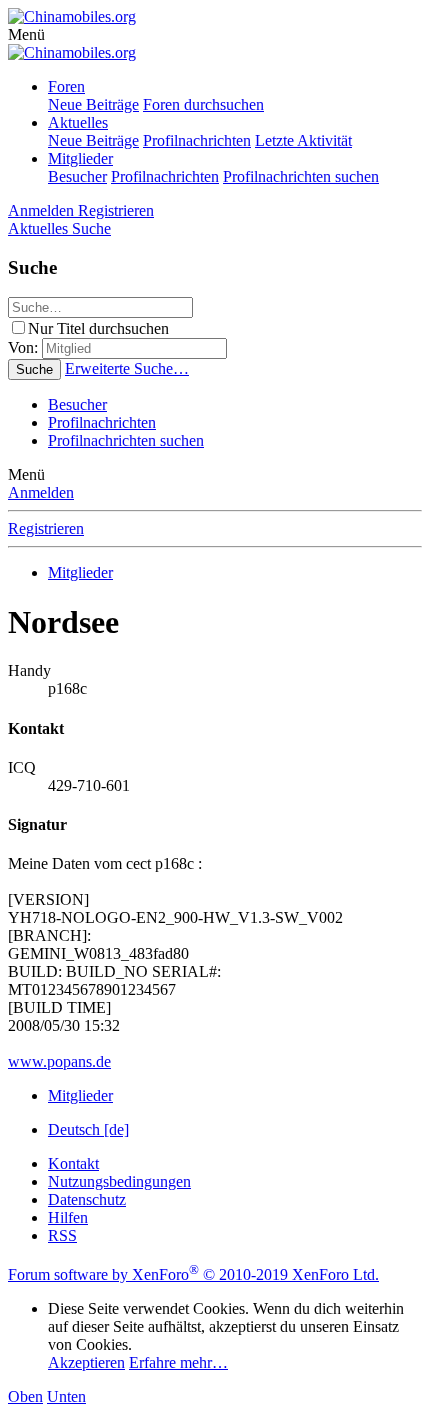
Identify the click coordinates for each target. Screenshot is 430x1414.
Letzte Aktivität (303, 140)
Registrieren (46, 528)
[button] (26, 34)
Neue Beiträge (93, 104)
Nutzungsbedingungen (119, 1181)
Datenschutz (87, 1199)
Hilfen (68, 1217)
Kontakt (73, 1163)
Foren (66, 86)
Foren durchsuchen (203, 104)
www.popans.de (59, 1061)
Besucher (77, 176)
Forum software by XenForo (193, 1274)
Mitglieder (80, 158)
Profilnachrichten (197, 140)
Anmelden (41, 492)
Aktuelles (78, 122)
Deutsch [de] (88, 1129)
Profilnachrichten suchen (301, 176)
